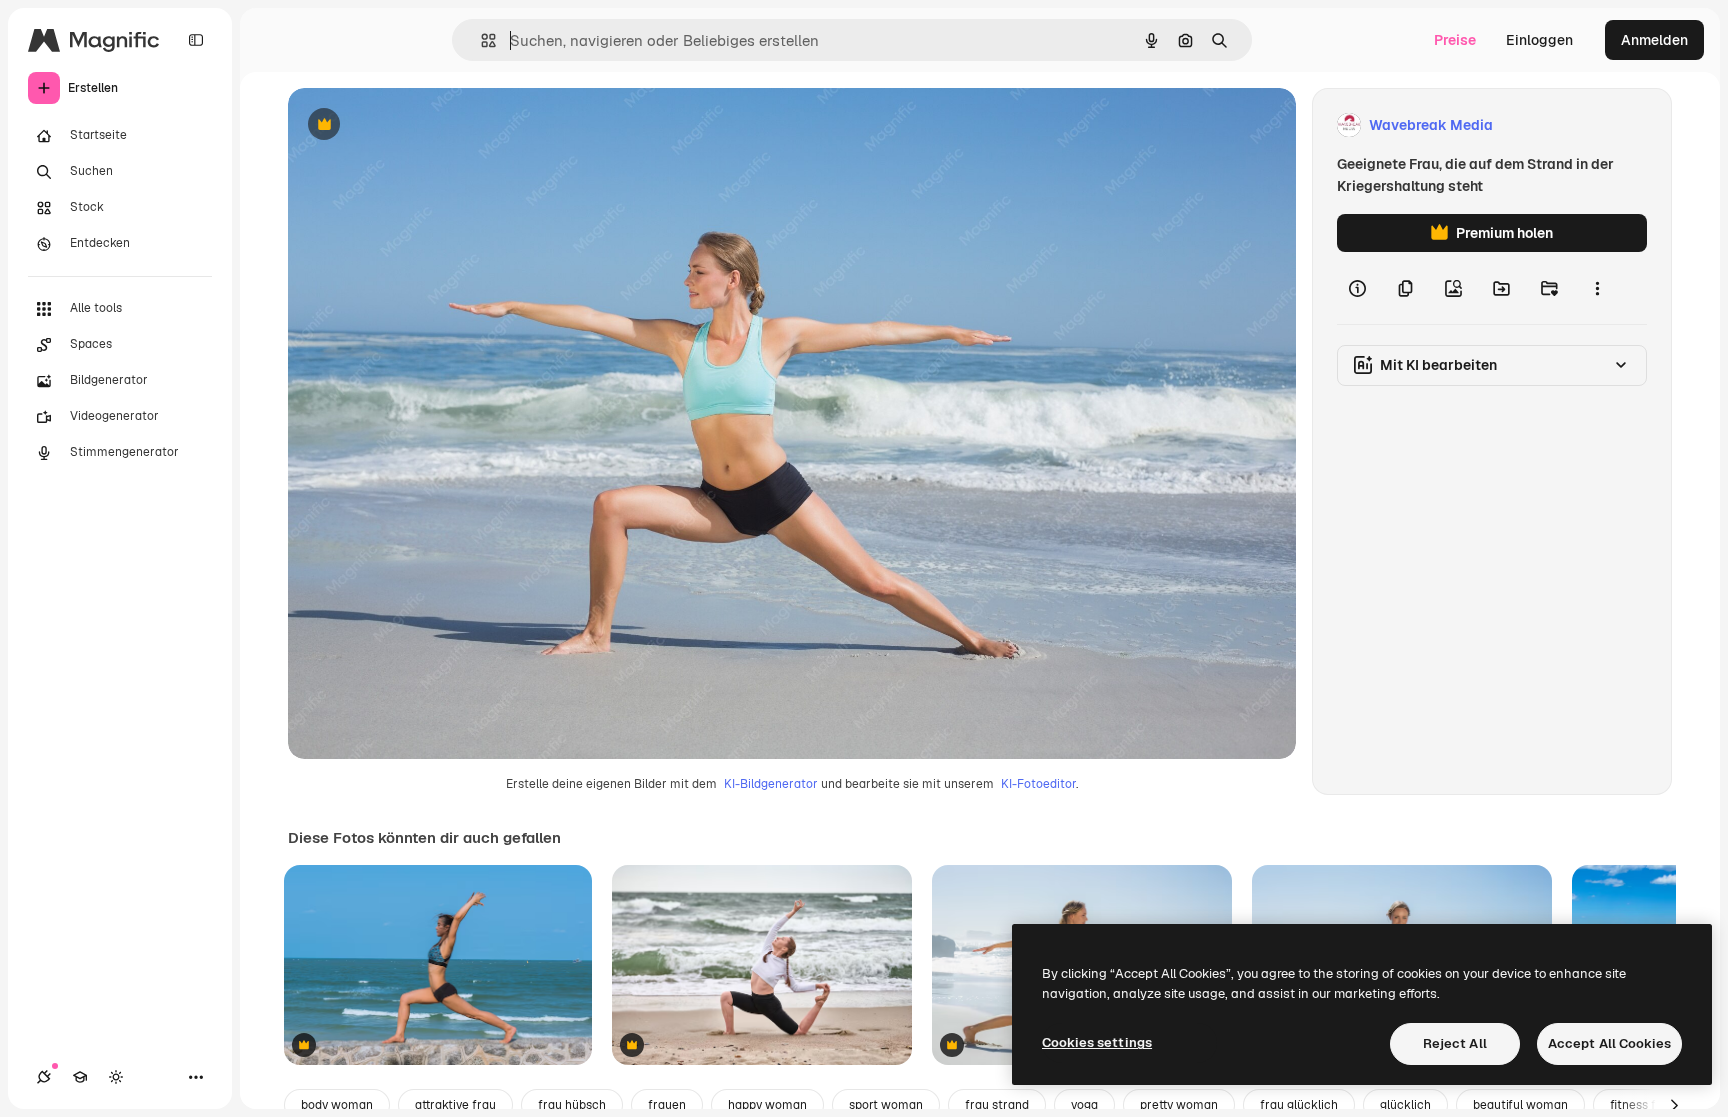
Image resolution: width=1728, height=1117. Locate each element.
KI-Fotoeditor (1038, 784)
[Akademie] (80, 1077)
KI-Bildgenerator (771, 784)
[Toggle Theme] (116, 1077)
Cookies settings (1097, 1042)
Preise (1455, 40)
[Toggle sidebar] (196, 40)
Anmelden (1654, 40)
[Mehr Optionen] (1597, 288)
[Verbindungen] (44, 1077)
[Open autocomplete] (480, 40)
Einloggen (1539, 40)
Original (416, 125)
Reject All (1455, 1043)
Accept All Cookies (1609, 1043)
